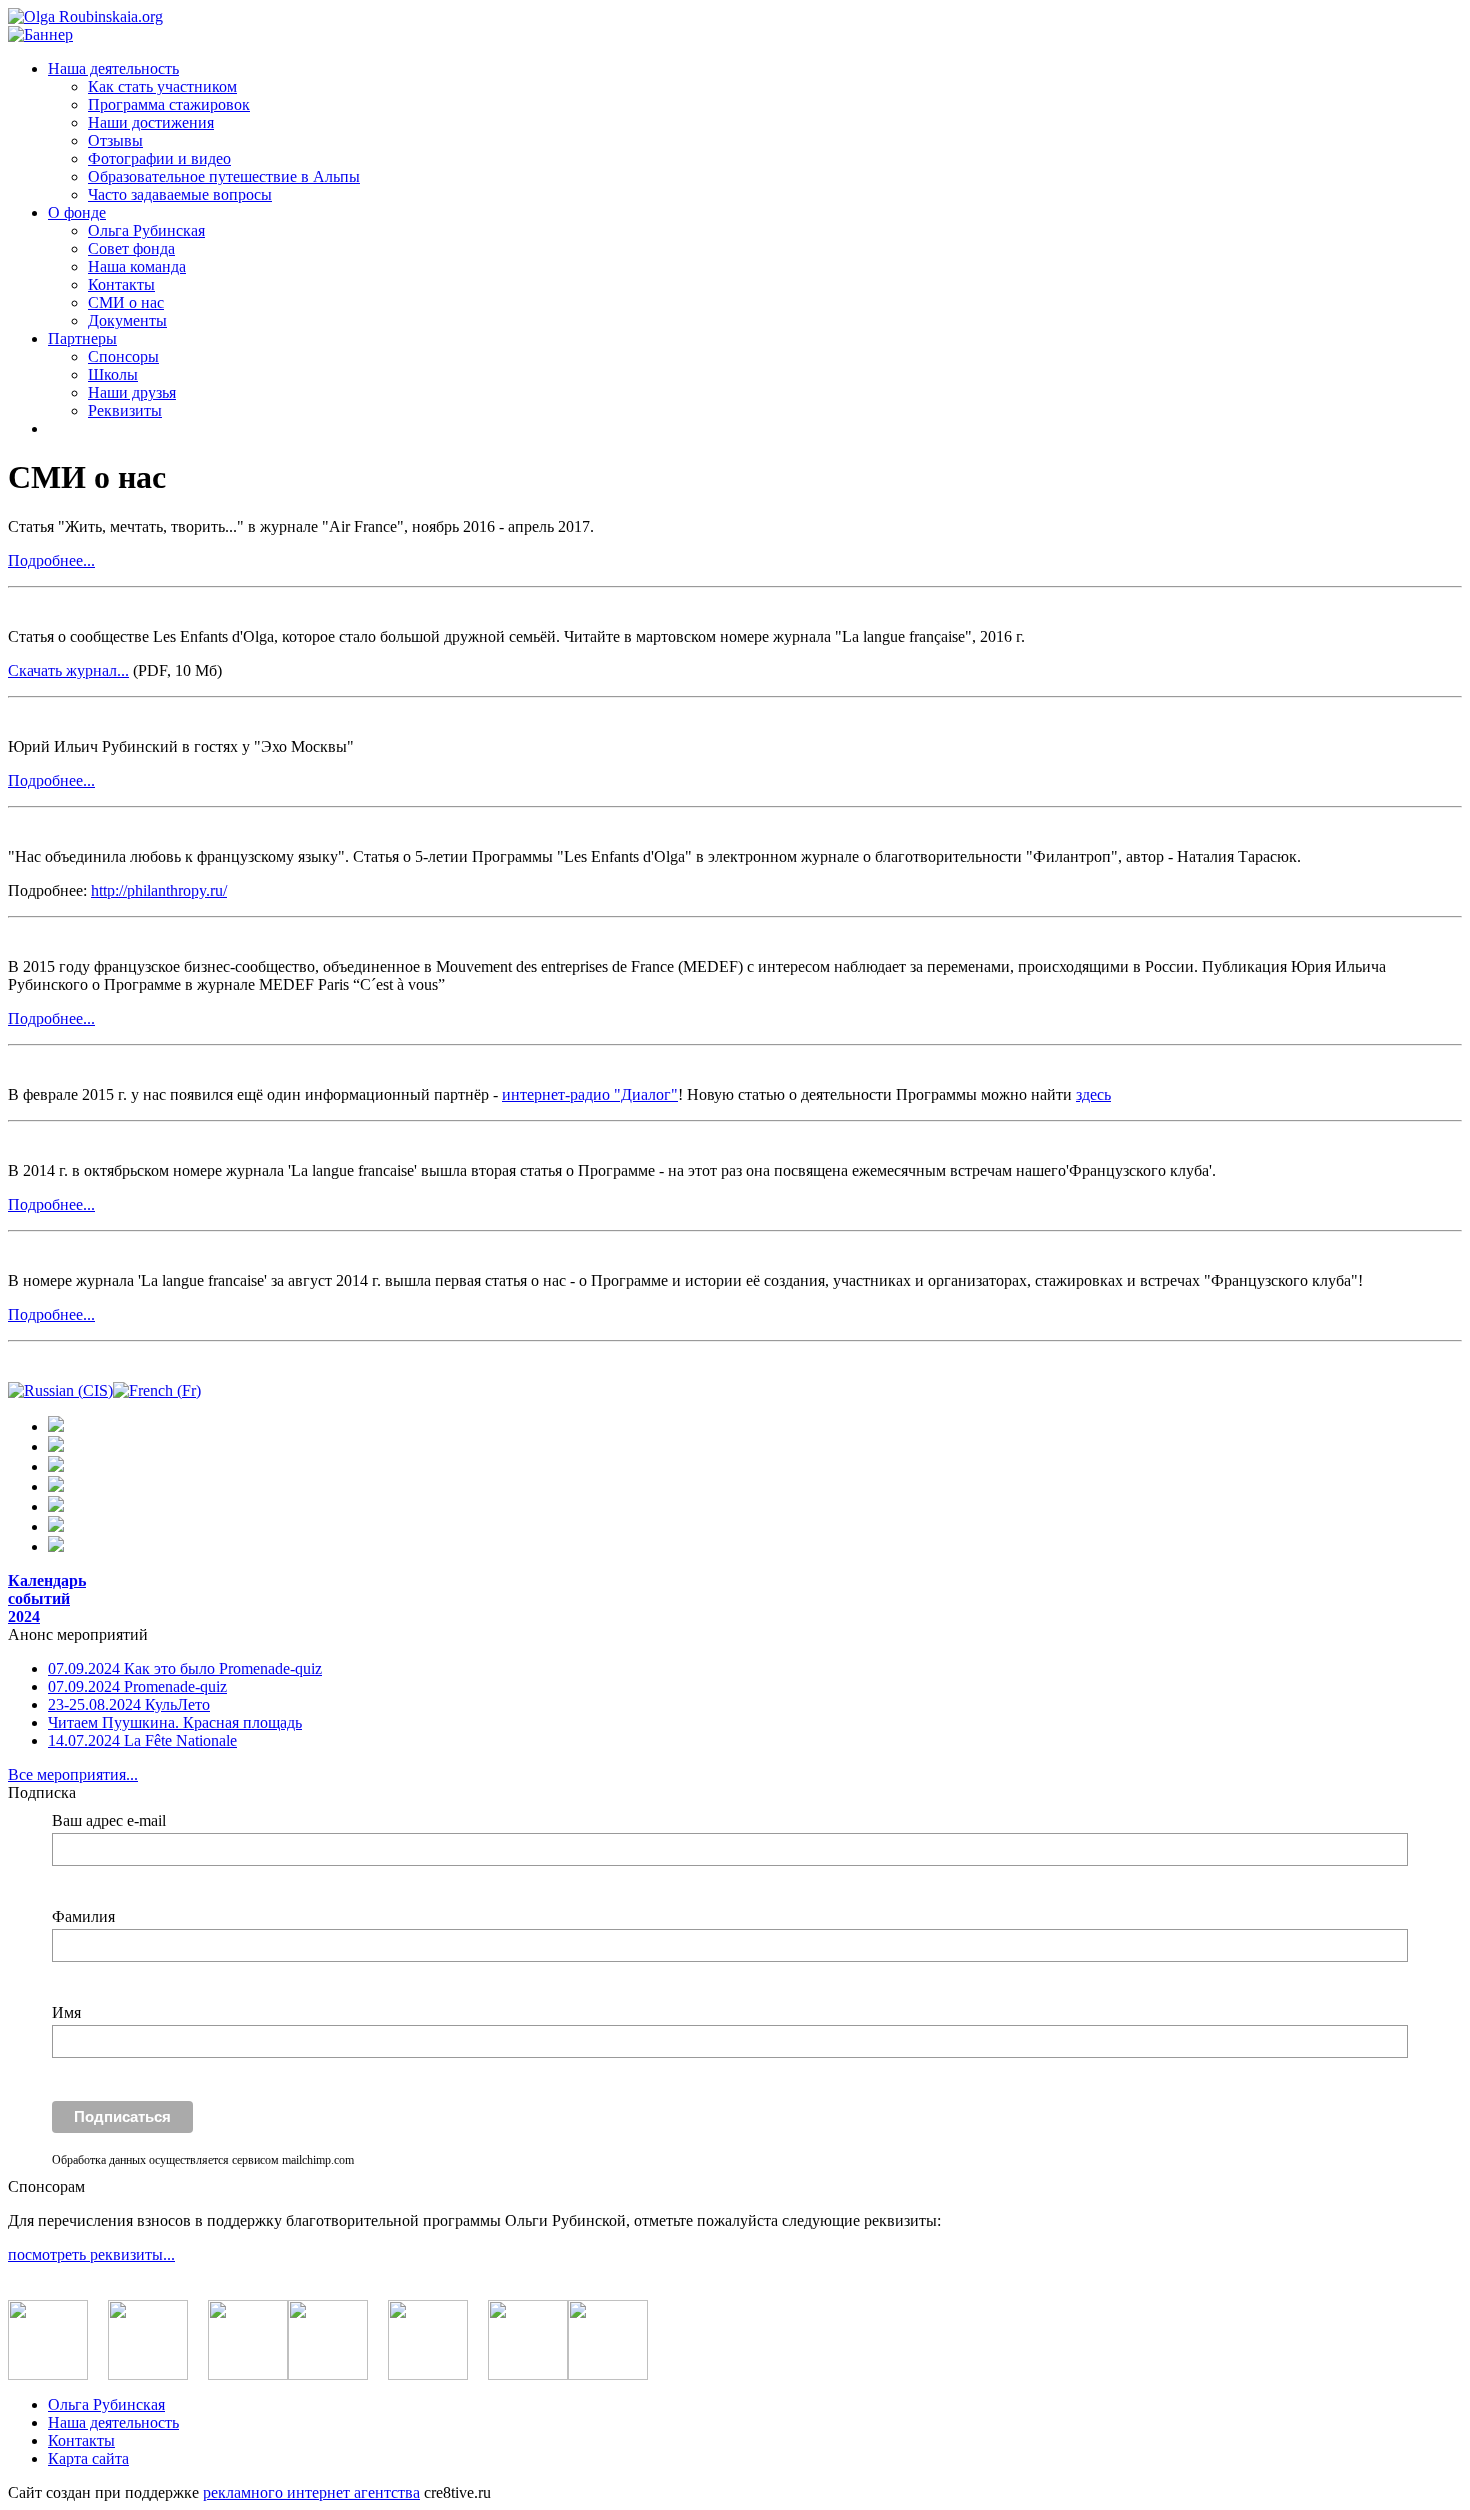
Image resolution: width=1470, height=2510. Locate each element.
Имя (66, 2012)
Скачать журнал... (68, 670)
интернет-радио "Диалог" (590, 1094)
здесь (1093, 1094)
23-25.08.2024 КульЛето (129, 1704)
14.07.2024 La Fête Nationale (142, 1740)
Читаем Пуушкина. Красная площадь (175, 1722)
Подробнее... (51, 560)
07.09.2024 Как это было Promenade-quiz (185, 1668)
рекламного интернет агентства (311, 2492)
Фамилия (83, 1916)
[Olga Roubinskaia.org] (85, 16)
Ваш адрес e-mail (109, 1820)
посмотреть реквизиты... (91, 2254)
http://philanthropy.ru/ (159, 890)
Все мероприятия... (73, 1774)
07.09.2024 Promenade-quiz (137, 1686)
